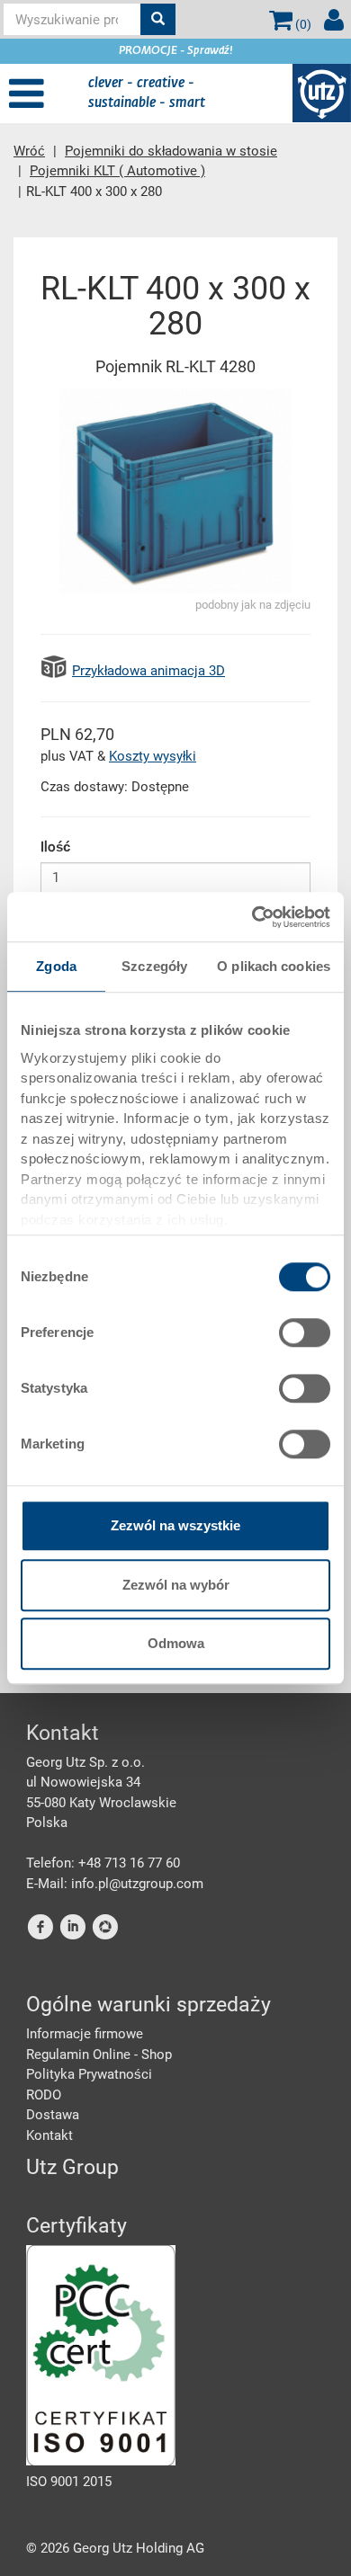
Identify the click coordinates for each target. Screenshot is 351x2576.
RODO (44, 2095)
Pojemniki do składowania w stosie (171, 151)
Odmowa (176, 1643)
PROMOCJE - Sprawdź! (176, 51)
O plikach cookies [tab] (274, 966)
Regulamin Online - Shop (99, 2055)
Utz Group (72, 2167)
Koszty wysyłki (153, 756)
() (302, 24)
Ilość (55, 847)
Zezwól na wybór (176, 1585)
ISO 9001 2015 (69, 2482)
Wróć (29, 151)
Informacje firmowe (85, 2034)
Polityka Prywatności (89, 2074)
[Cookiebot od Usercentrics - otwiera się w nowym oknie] (252, 917)
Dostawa (53, 2115)
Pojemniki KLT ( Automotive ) (117, 171)
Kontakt (49, 2135)
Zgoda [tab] (56, 966)
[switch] (305, 1333)
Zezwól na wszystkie (175, 1525)
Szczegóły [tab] (154, 966)
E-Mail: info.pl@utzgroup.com (115, 1884)
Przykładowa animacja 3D (148, 671)
